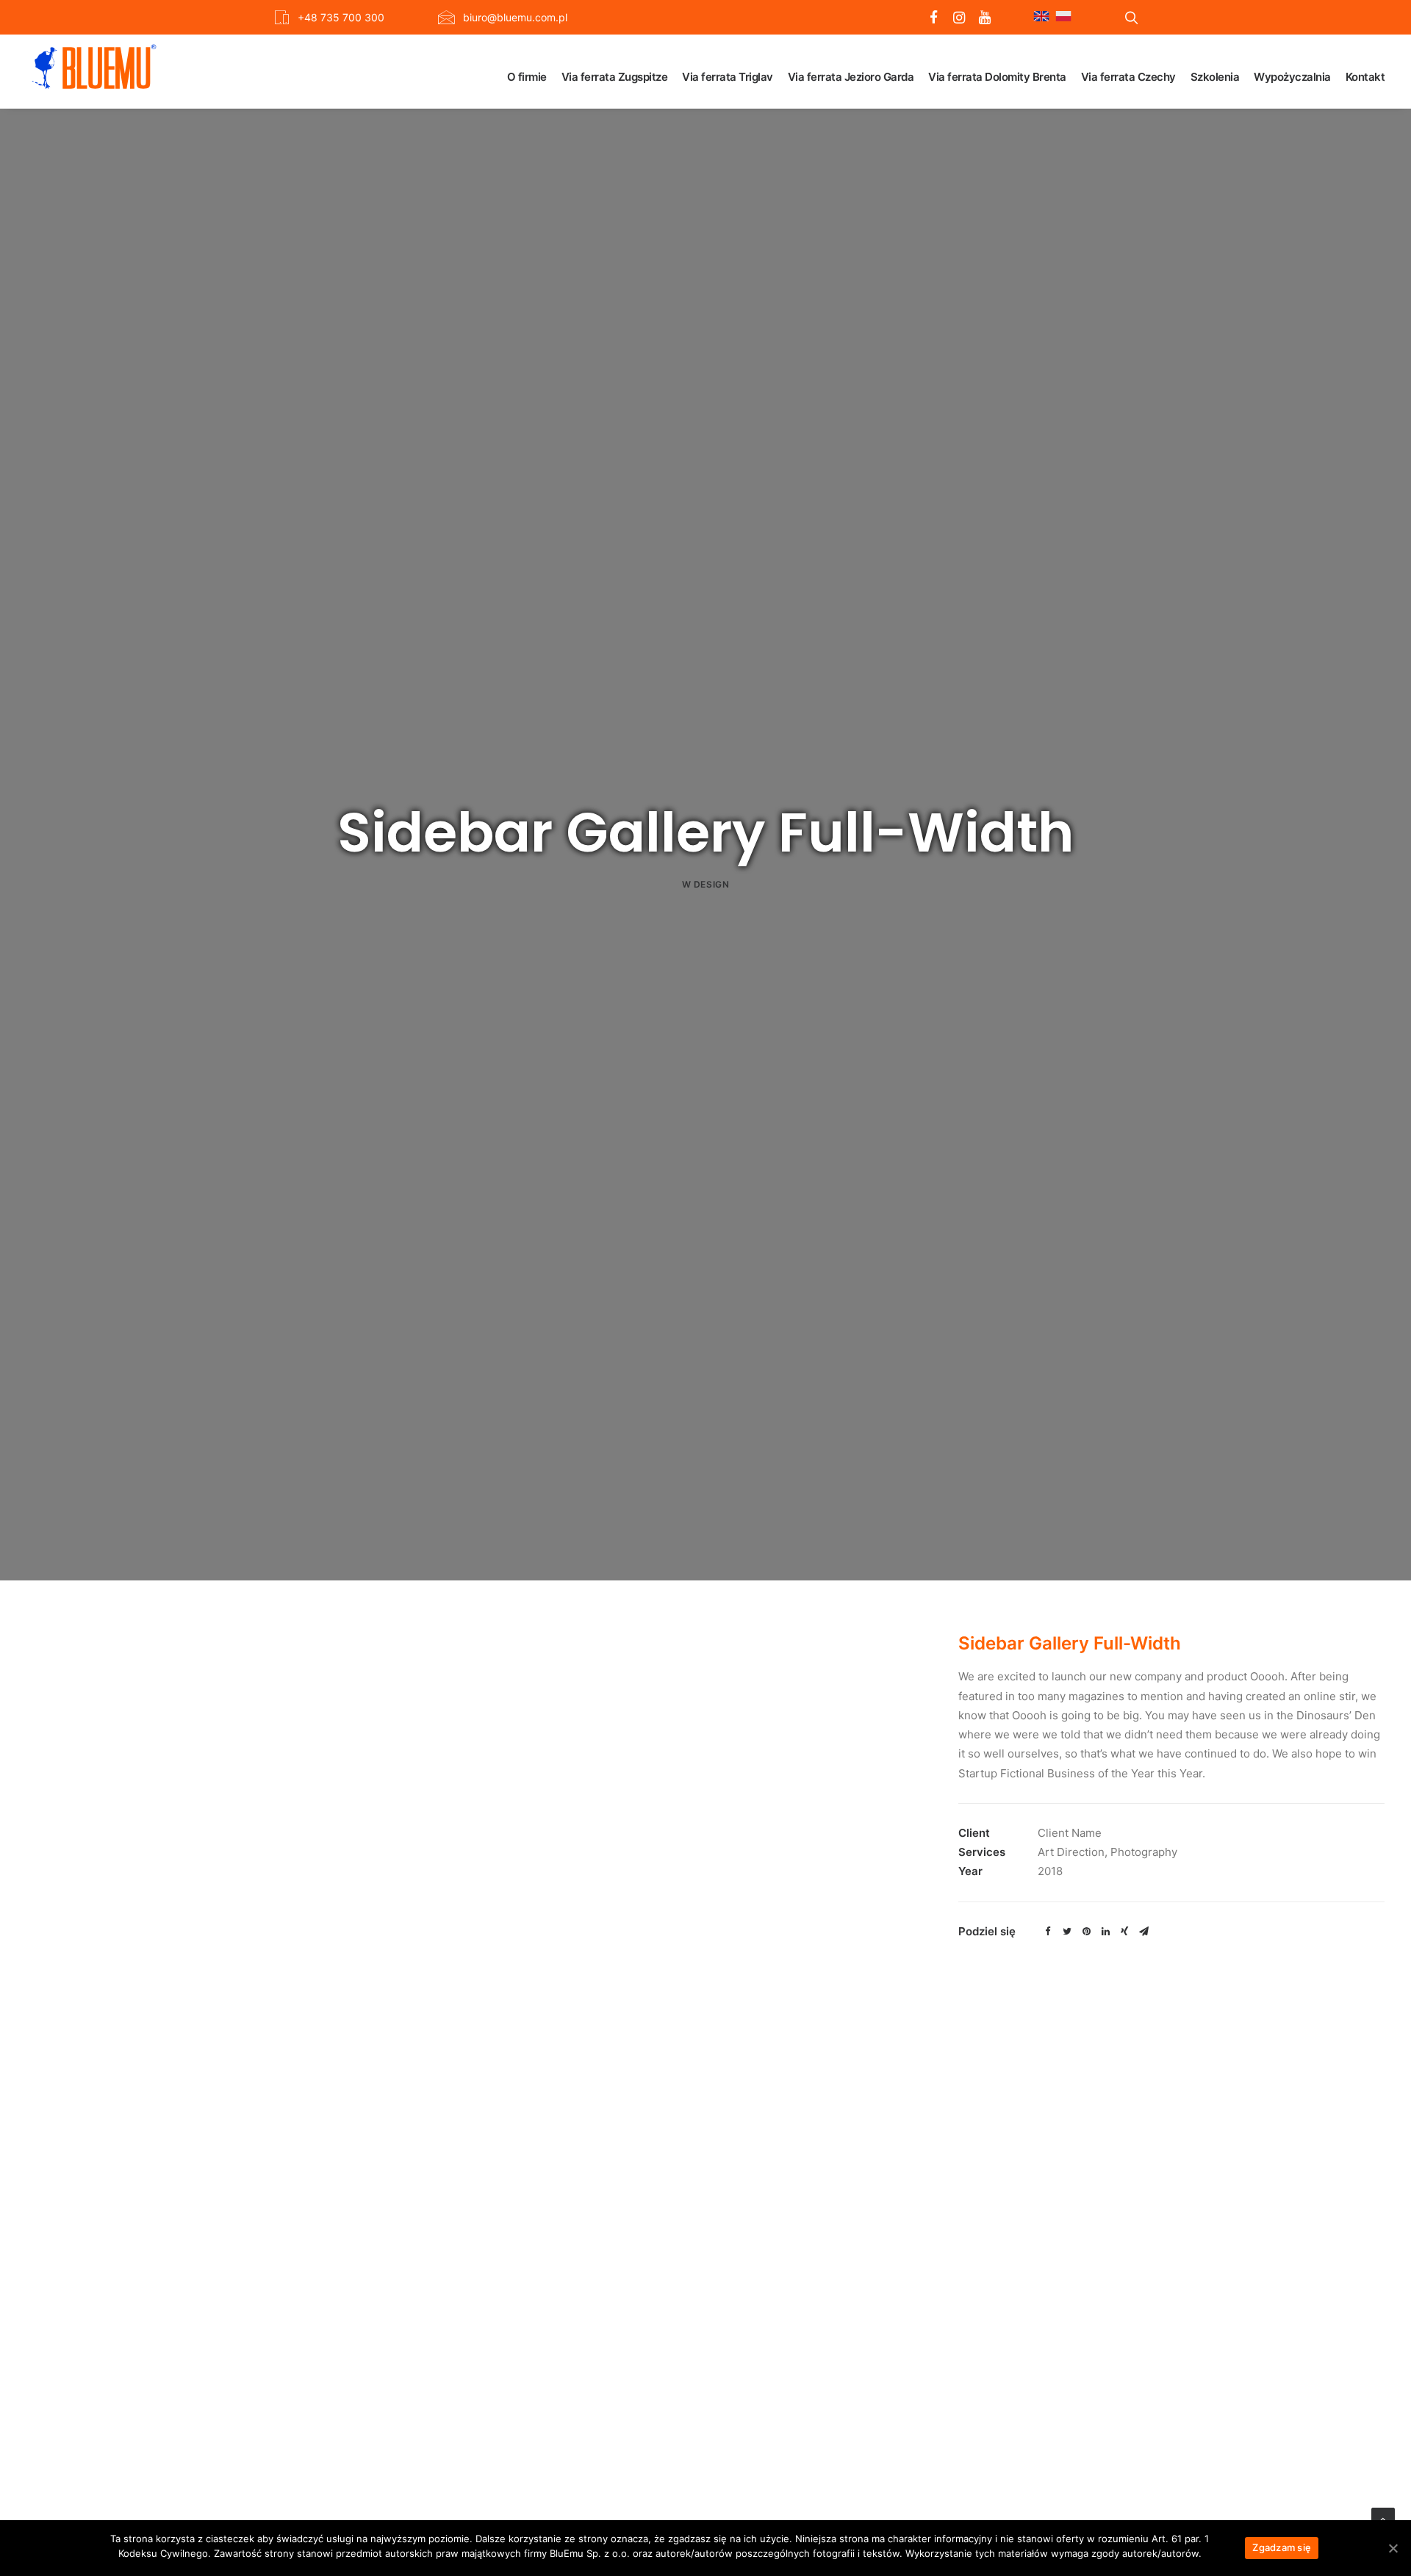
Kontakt (1365, 77)
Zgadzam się (1282, 2547)
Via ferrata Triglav (728, 77)
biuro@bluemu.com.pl (515, 17)
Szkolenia (1215, 77)
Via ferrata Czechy (1128, 77)
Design (712, 884)
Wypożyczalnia (1292, 77)
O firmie (527, 77)
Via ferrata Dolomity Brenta (997, 77)
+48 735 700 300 (341, 17)
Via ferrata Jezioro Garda (851, 77)
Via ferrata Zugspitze (615, 77)
